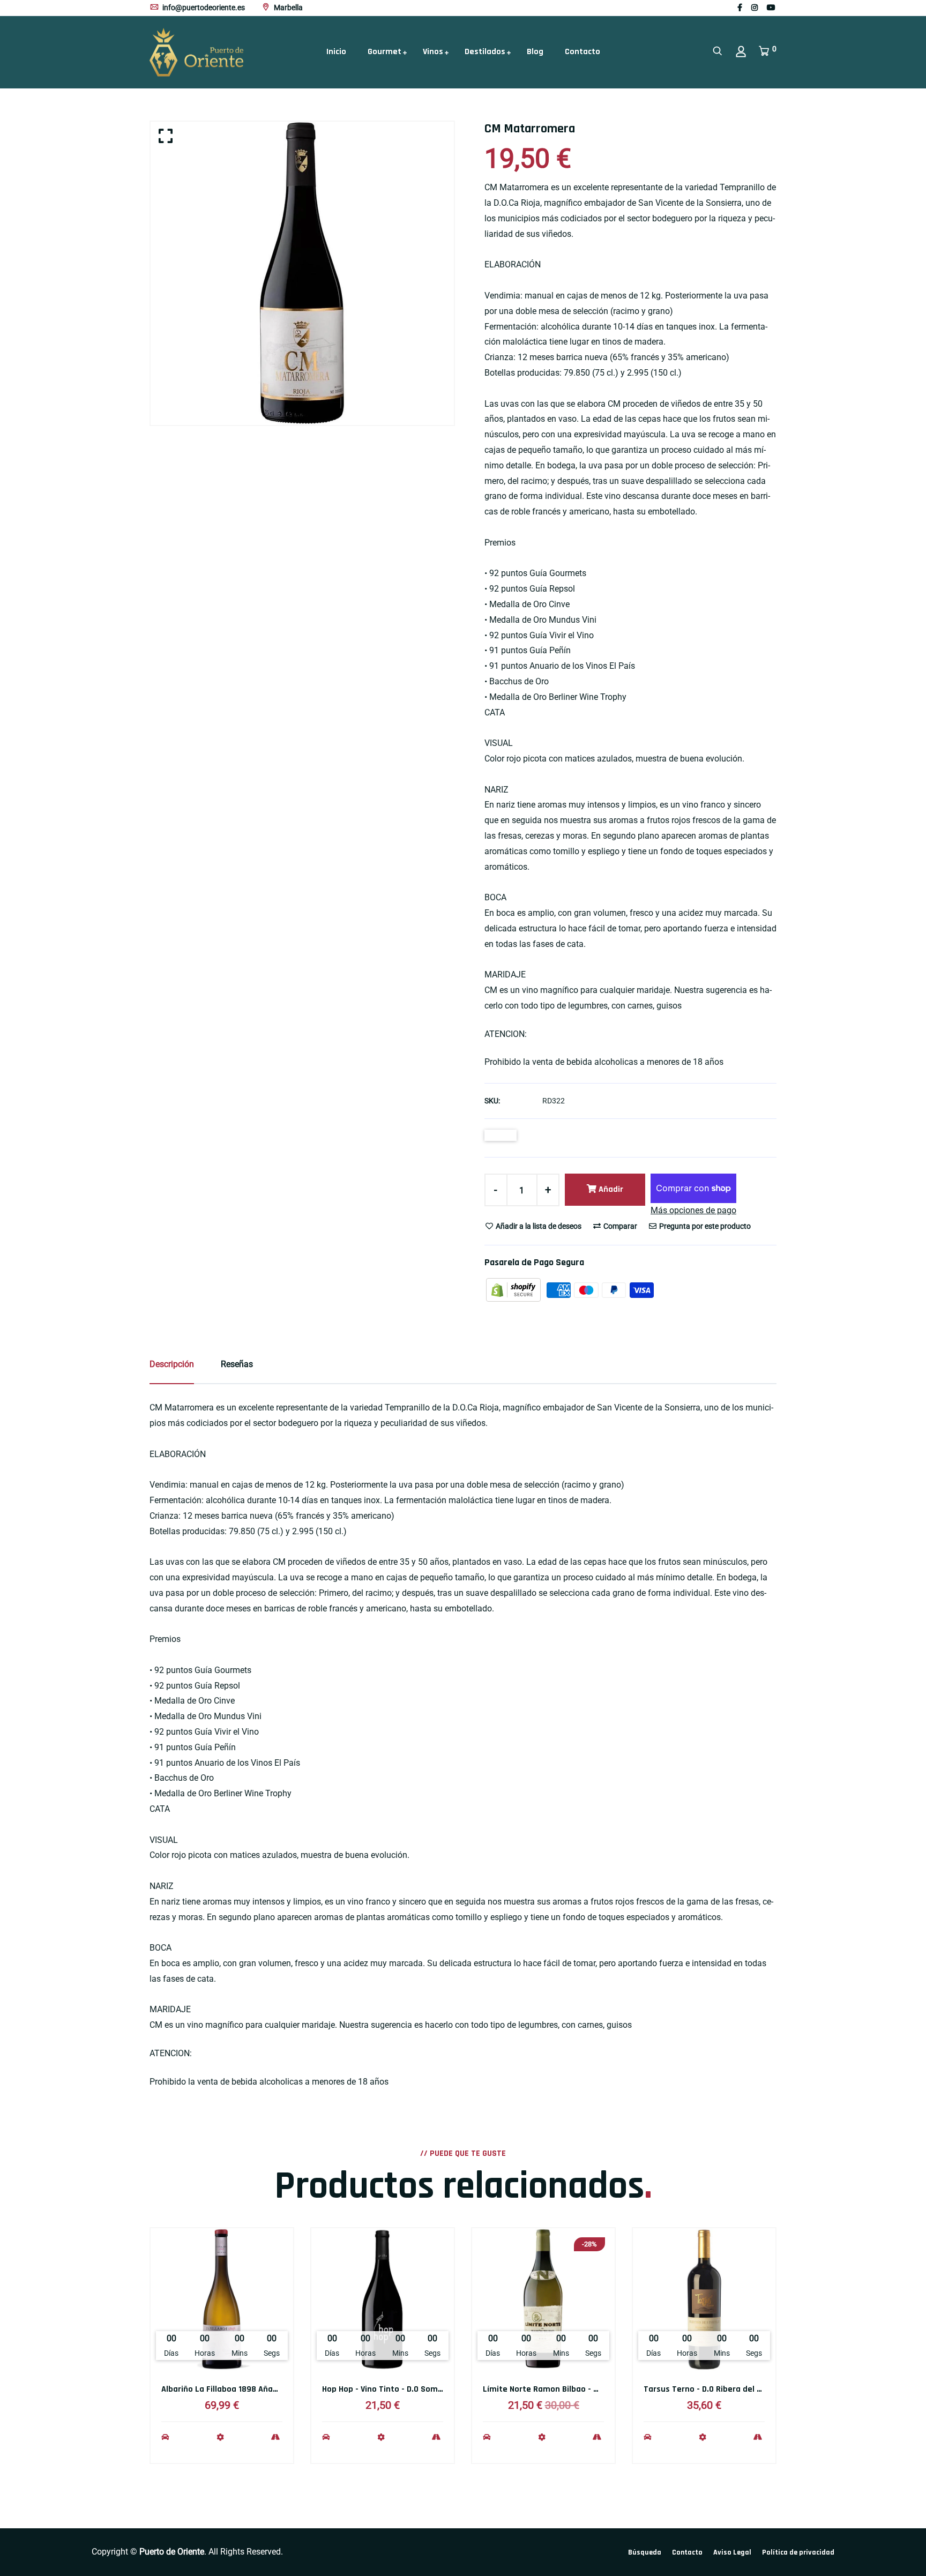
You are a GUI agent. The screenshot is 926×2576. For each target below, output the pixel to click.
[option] (302, 273)
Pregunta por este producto (704, 1226)
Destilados (485, 52)
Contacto (583, 52)
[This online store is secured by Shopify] (514, 1290)
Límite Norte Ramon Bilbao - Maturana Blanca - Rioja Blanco (597, 2389)
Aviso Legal (732, 2552)
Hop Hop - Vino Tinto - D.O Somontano (394, 2389)
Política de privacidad (798, 2552)
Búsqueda (645, 2552)
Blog (535, 52)
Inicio (336, 52)
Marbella (287, 8)
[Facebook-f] (740, 8)
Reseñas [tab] (237, 1364)
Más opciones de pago (693, 1210)
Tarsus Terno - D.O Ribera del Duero (711, 2389)
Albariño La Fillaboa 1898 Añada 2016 (231, 2389)
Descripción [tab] (172, 1364)
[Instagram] (755, 8)
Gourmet (384, 52)
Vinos (433, 52)
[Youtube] (771, 8)
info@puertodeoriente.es (203, 8)
